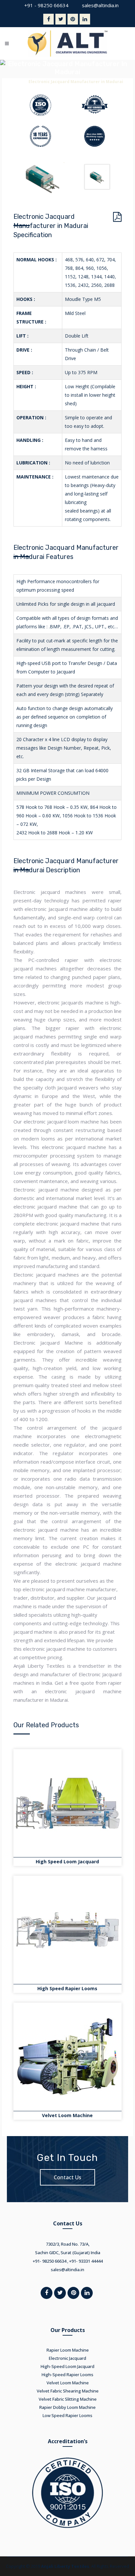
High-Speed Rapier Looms (67, 2375)
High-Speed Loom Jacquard (67, 2366)
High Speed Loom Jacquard (67, 1862)
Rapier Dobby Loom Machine (67, 2407)
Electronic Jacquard (67, 2358)
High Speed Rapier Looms (67, 1988)
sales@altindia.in (100, 5)
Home (18, 82)
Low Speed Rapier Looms (67, 2415)
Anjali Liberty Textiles (65, 2566)
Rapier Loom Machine (68, 2350)
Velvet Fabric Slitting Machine (68, 2399)
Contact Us (67, 2177)
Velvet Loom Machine (67, 2115)
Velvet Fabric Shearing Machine (68, 2391)
